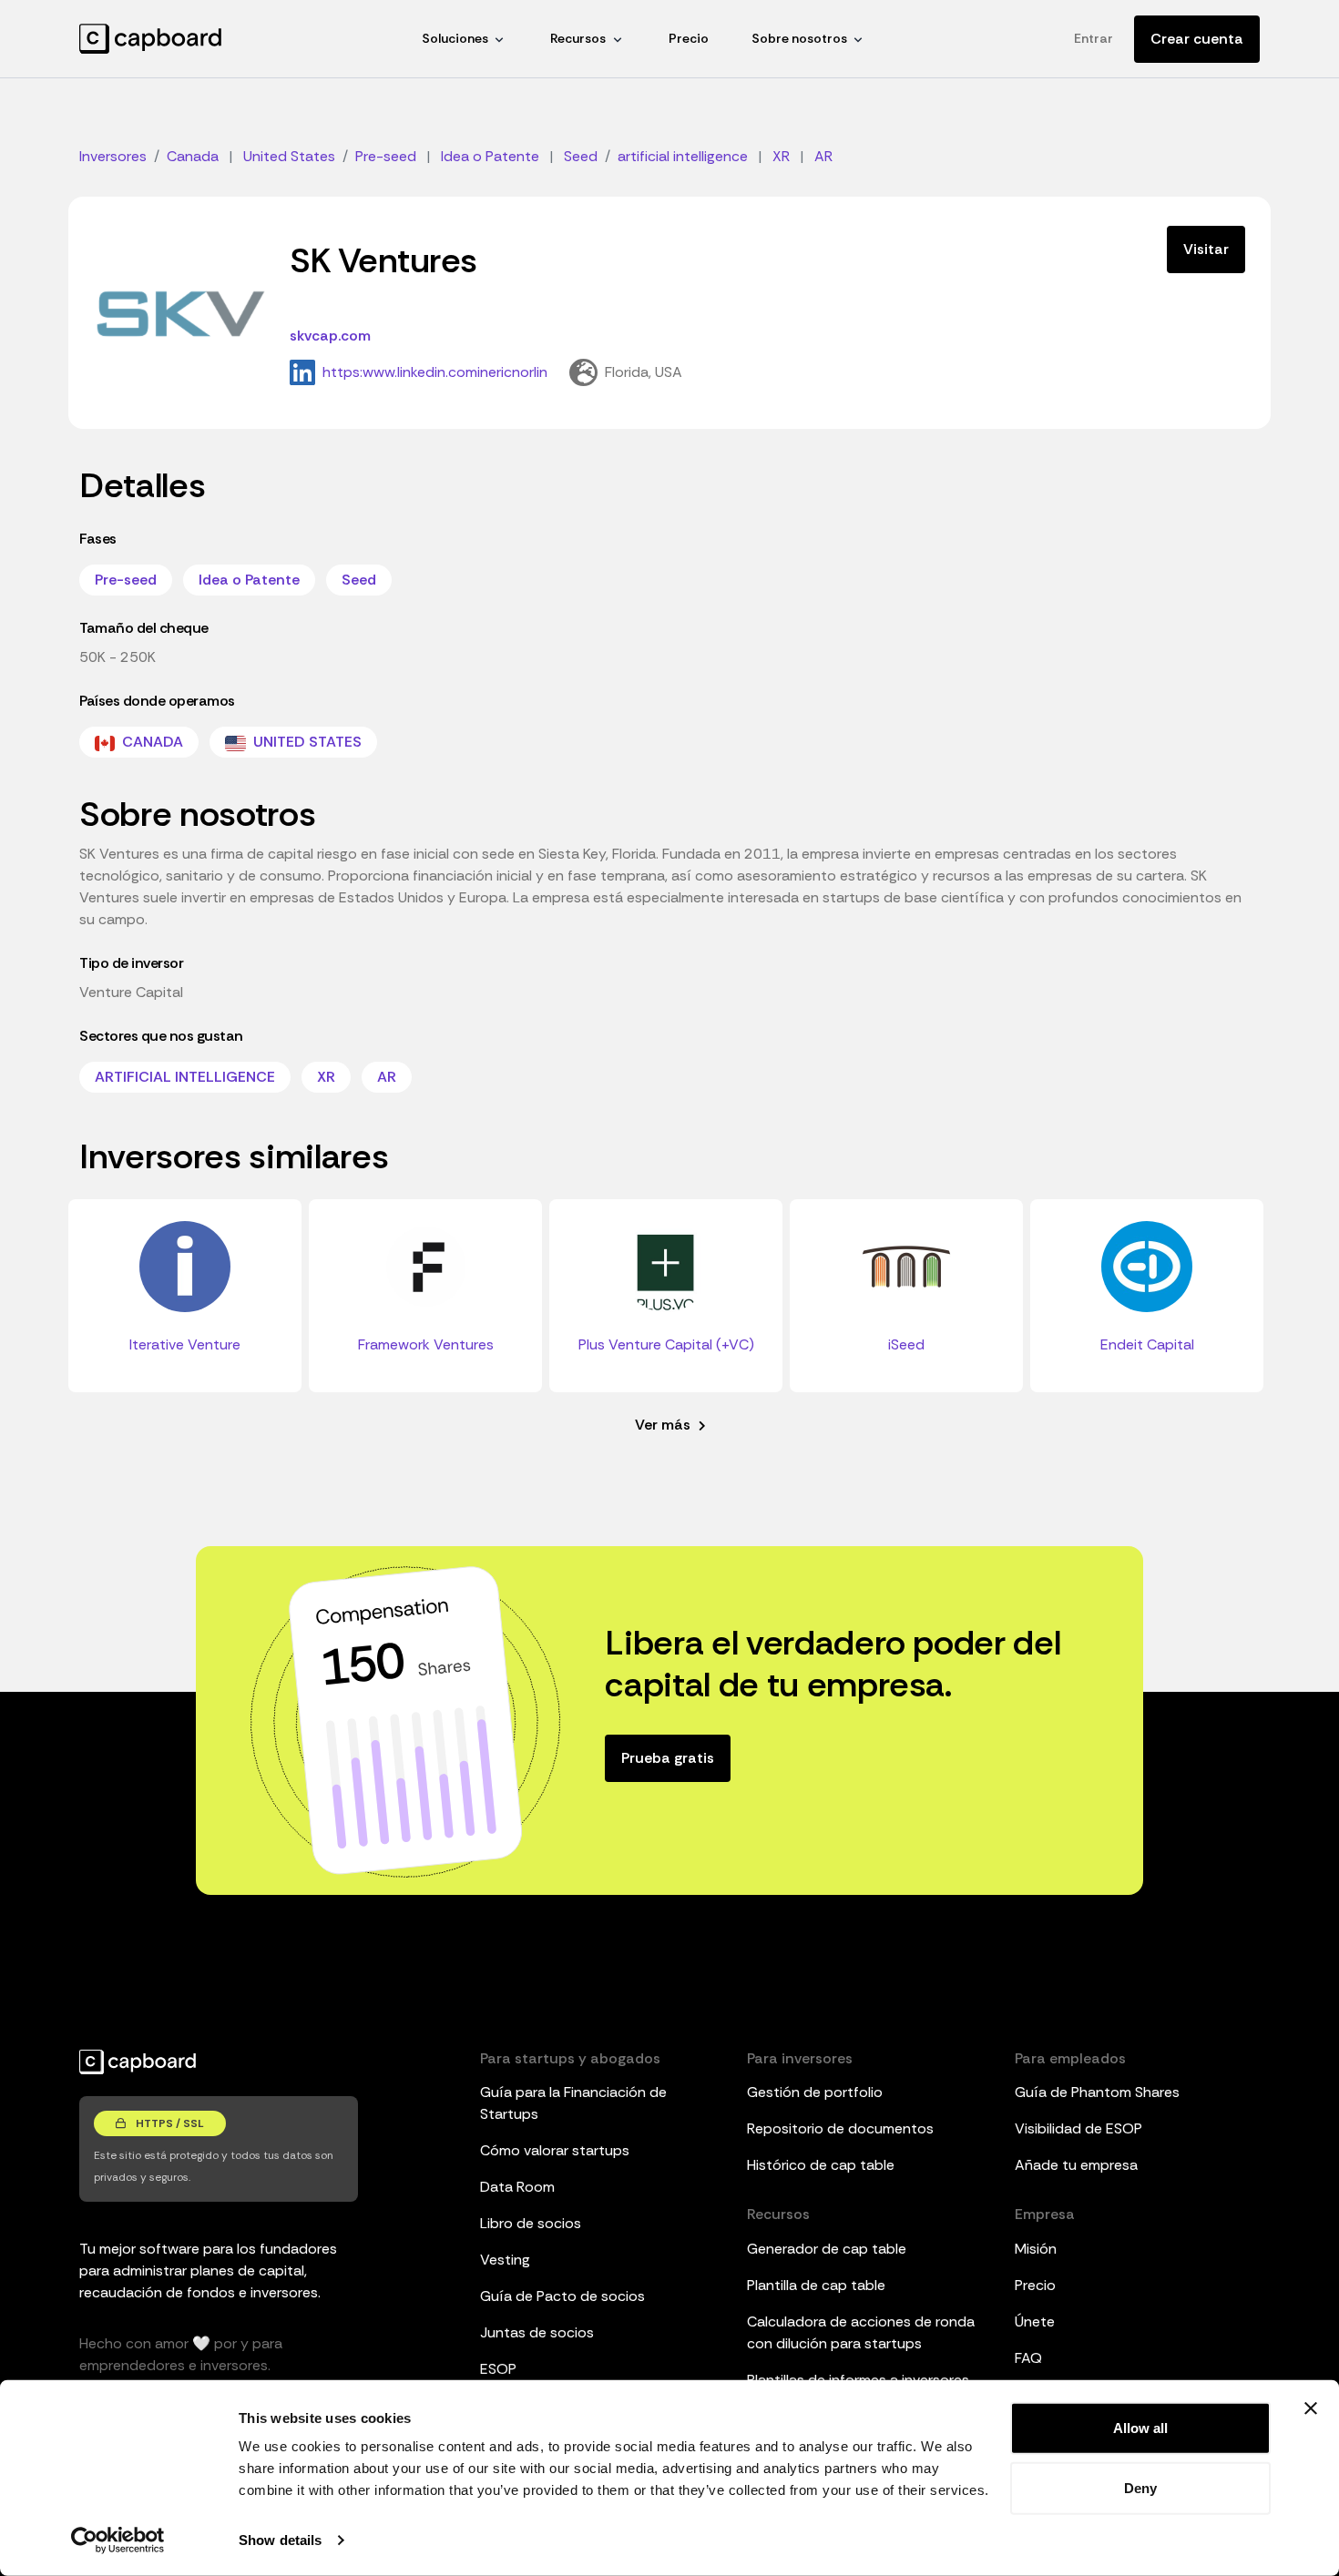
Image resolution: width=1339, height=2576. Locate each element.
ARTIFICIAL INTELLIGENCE (185, 1077)
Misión (1036, 2249)
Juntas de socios (537, 2332)
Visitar (1206, 249)
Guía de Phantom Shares (1097, 2092)
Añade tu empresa (1076, 2165)
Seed (359, 580)
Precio (689, 38)
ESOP (498, 2369)
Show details (280, 2540)
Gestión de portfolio (815, 2092)
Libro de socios (531, 2223)
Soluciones (455, 38)
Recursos (578, 38)
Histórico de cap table (821, 2165)
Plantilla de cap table (816, 2285)
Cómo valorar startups (555, 2150)
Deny (1140, 2487)
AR (387, 1077)
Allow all (1140, 2428)
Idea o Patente (249, 580)
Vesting (505, 2260)
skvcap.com (330, 336)
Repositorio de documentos (840, 2128)
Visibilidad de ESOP (1078, 2128)
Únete (1035, 2321)
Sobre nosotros (799, 38)
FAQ (1028, 2358)
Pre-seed (126, 580)
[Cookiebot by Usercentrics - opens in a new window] (118, 2540)
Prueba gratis (668, 1758)
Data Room (517, 2187)
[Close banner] (1311, 2408)
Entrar (1094, 38)
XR (326, 1077)
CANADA (151, 742)
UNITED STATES (306, 742)
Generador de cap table (827, 2249)
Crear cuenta (1197, 39)
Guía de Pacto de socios (562, 2296)
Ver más (664, 1425)
